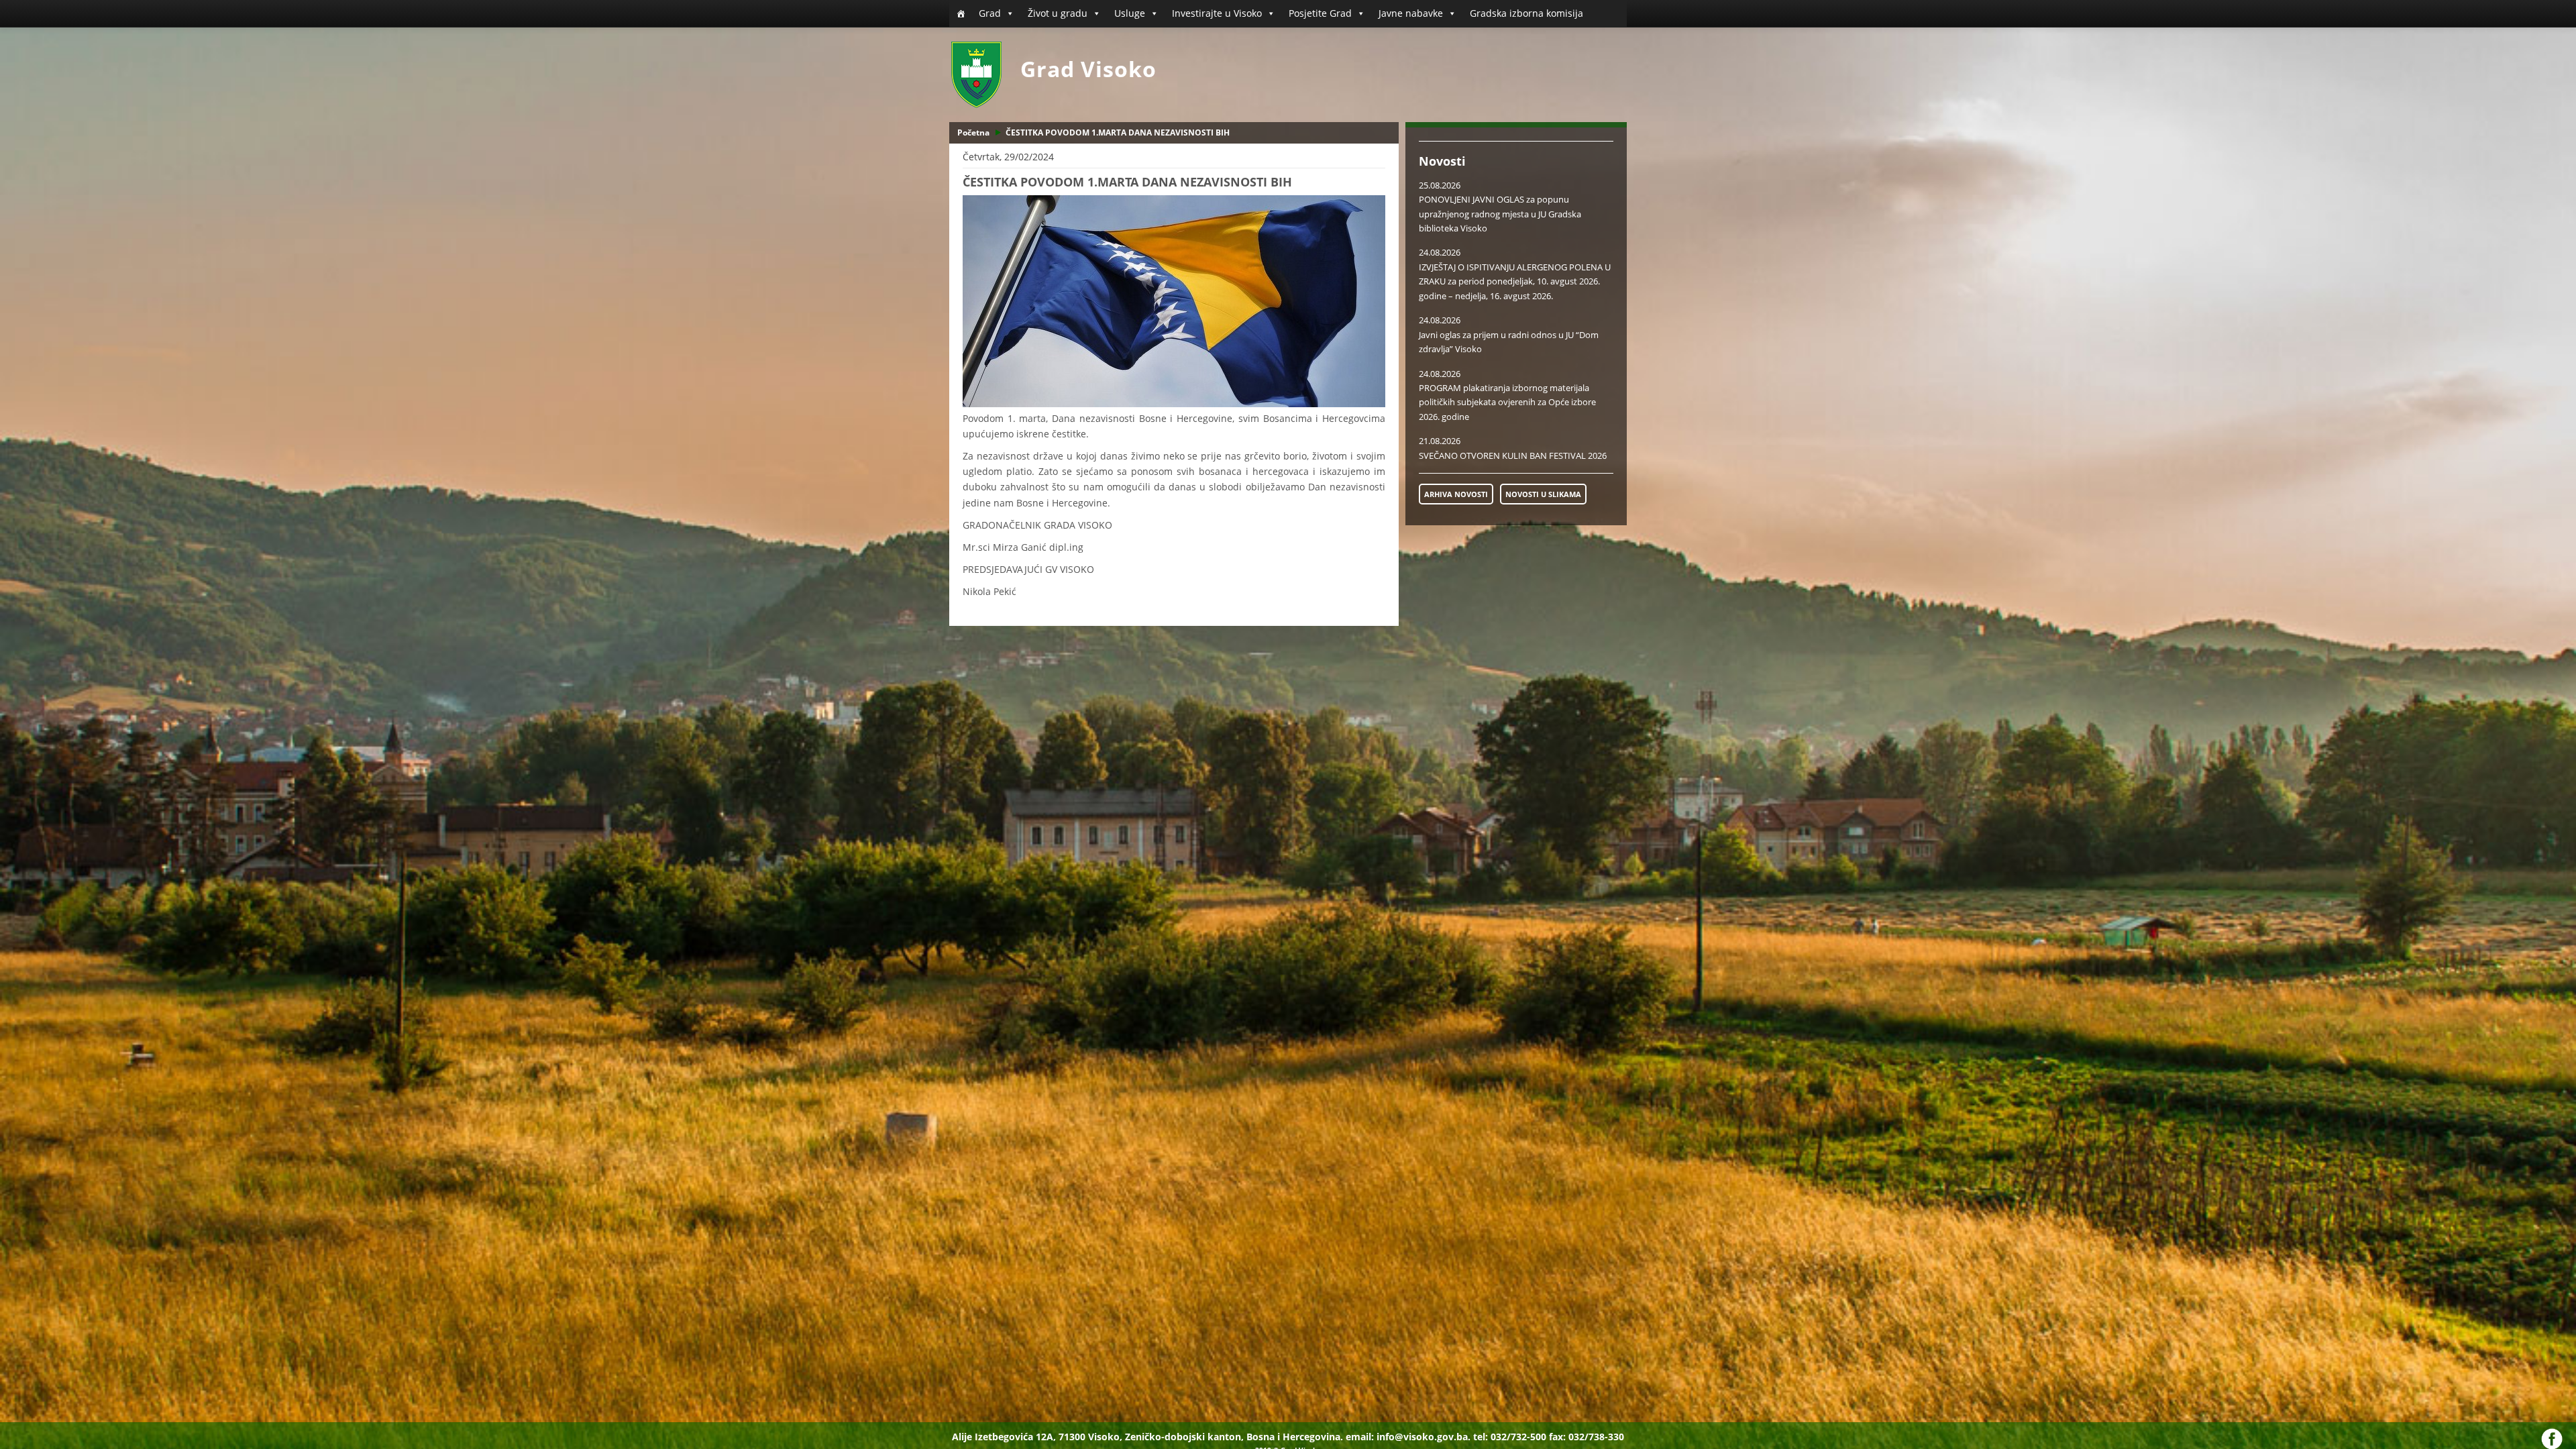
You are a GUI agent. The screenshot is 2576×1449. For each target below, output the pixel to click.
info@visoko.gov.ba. (1424, 1437)
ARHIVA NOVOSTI (1456, 494)
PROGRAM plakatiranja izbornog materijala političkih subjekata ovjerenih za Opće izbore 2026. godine (1507, 402)
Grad (990, 13)
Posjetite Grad (1320, 13)
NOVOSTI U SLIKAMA (1543, 494)
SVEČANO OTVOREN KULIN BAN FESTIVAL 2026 (1513, 455)
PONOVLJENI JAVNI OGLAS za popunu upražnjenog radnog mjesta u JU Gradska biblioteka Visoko (1500, 214)
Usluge (1130, 13)
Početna (973, 132)
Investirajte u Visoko (1217, 13)
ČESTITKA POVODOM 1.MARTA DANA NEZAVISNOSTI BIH (1118, 132)
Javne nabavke (1411, 13)
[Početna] (961, 13)
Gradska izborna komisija (1526, 13)
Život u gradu (1058, 13)
